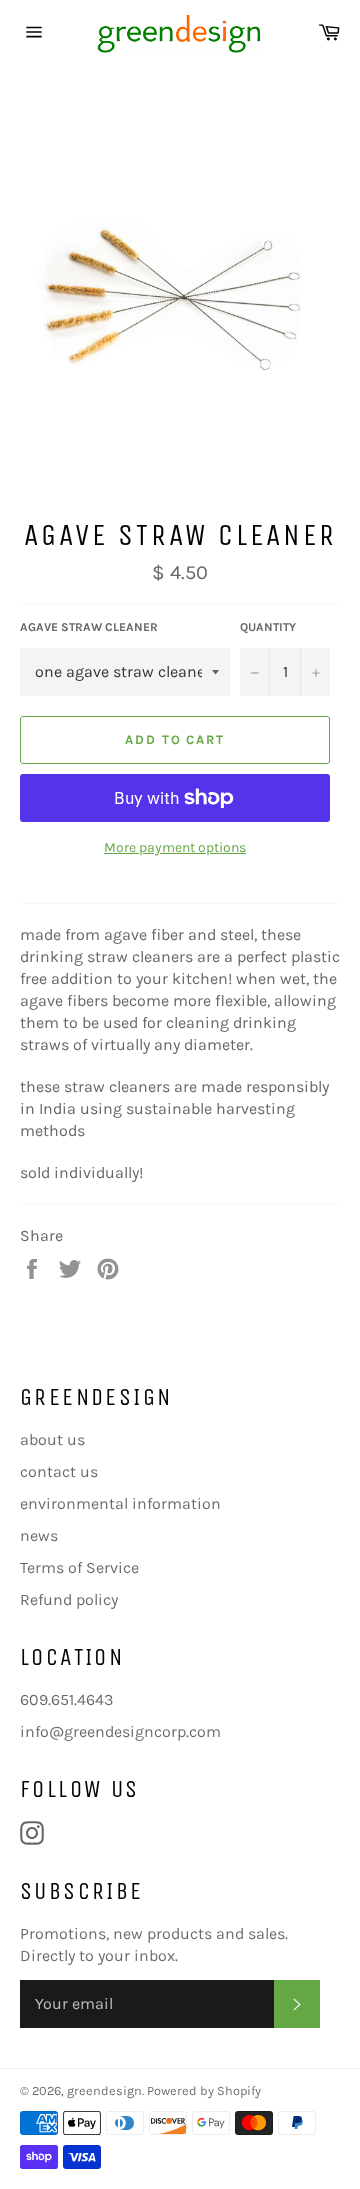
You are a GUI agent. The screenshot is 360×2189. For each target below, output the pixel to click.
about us (52, 1439)
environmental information (120, 1503)
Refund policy (69, 1599)
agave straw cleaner (89, 627)
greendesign (104, 2090)
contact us (59, 1471)
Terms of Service (79, 1567)
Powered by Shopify (204, 2090)
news (39, 1535)
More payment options (175, 847)
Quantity (268, 627)
